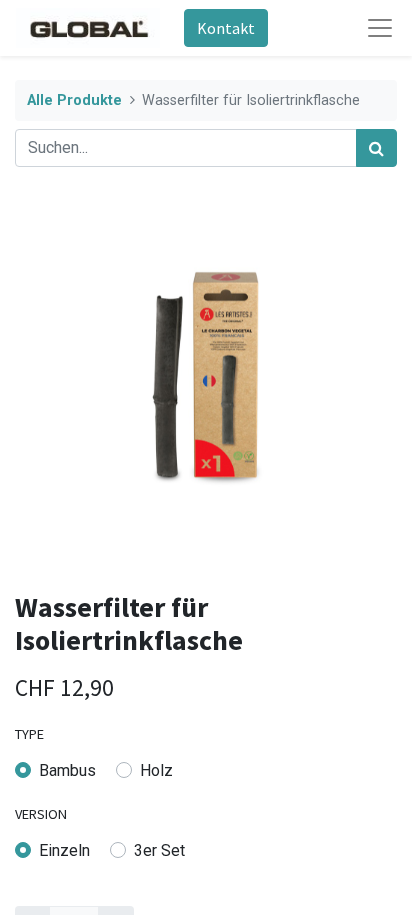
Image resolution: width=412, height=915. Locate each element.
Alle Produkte (74, 100)
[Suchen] (376, 148)
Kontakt (226, 28)
